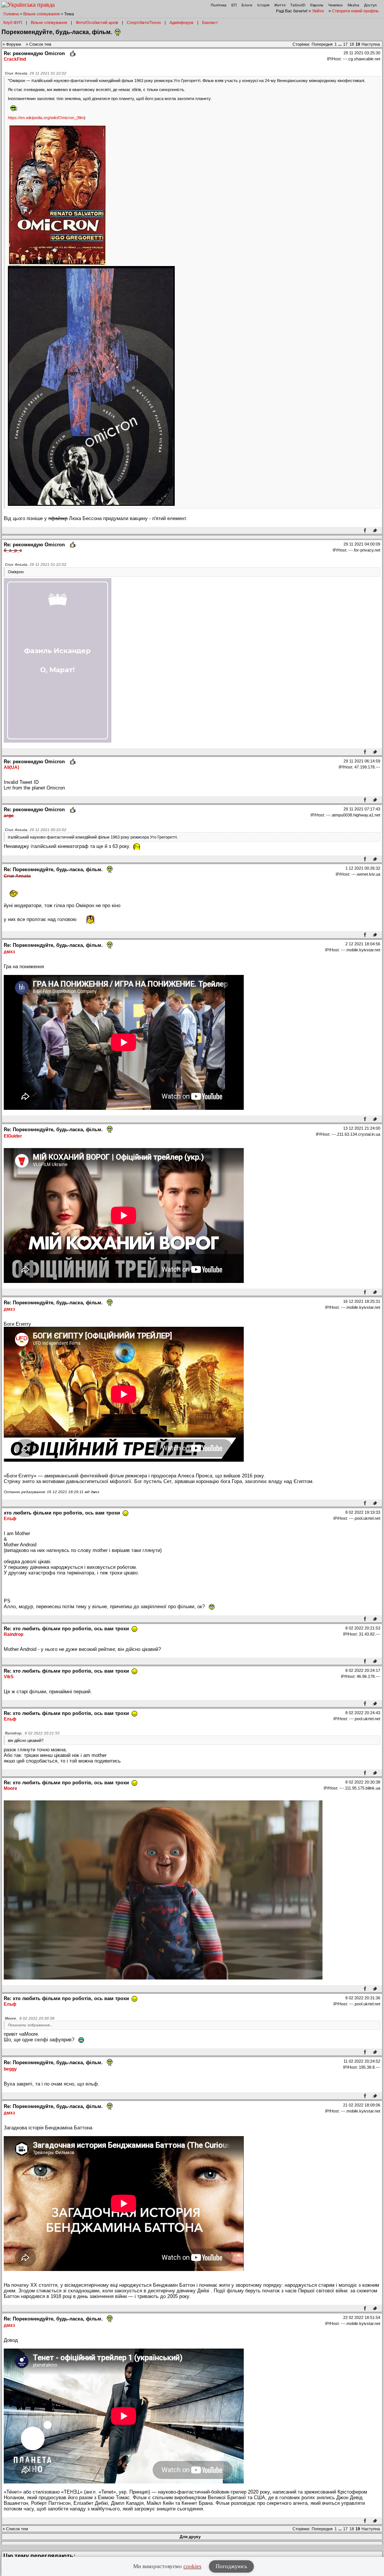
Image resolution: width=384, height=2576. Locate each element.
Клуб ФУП (13, 22)
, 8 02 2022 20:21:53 (32, 1733)
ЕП (234, 5)
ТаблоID (298, 5)
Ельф (10, 1519)
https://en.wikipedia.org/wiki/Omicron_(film (46, 118)
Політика (219, 5)
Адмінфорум (181, 22)
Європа (317, 5)
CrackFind (15, 59)
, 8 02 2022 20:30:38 (30, 2018)
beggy (10, 2069)
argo (9, 816)
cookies (192, 2566)
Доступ (370, 5)
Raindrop (13, 1634)
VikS (9, 1677)
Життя (280, 5)
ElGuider (13, 1136)
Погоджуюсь (231, 2566)
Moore (10, 1788)
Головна (11, 14)
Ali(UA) (11, 767)
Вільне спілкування (41, 14)
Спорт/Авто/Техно (144, 22)
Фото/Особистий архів (97, 22)
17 (345, 44)
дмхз (9, 952)
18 (352, 44)
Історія (263, 5)
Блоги (247, 5)
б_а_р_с (13, 550)
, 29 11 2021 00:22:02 (36, 830)
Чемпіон (335, 5)
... (340, 44)
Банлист (210, 22)
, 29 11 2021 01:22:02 (36, 73)
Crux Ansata (17, 876)
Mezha (353, 5)
